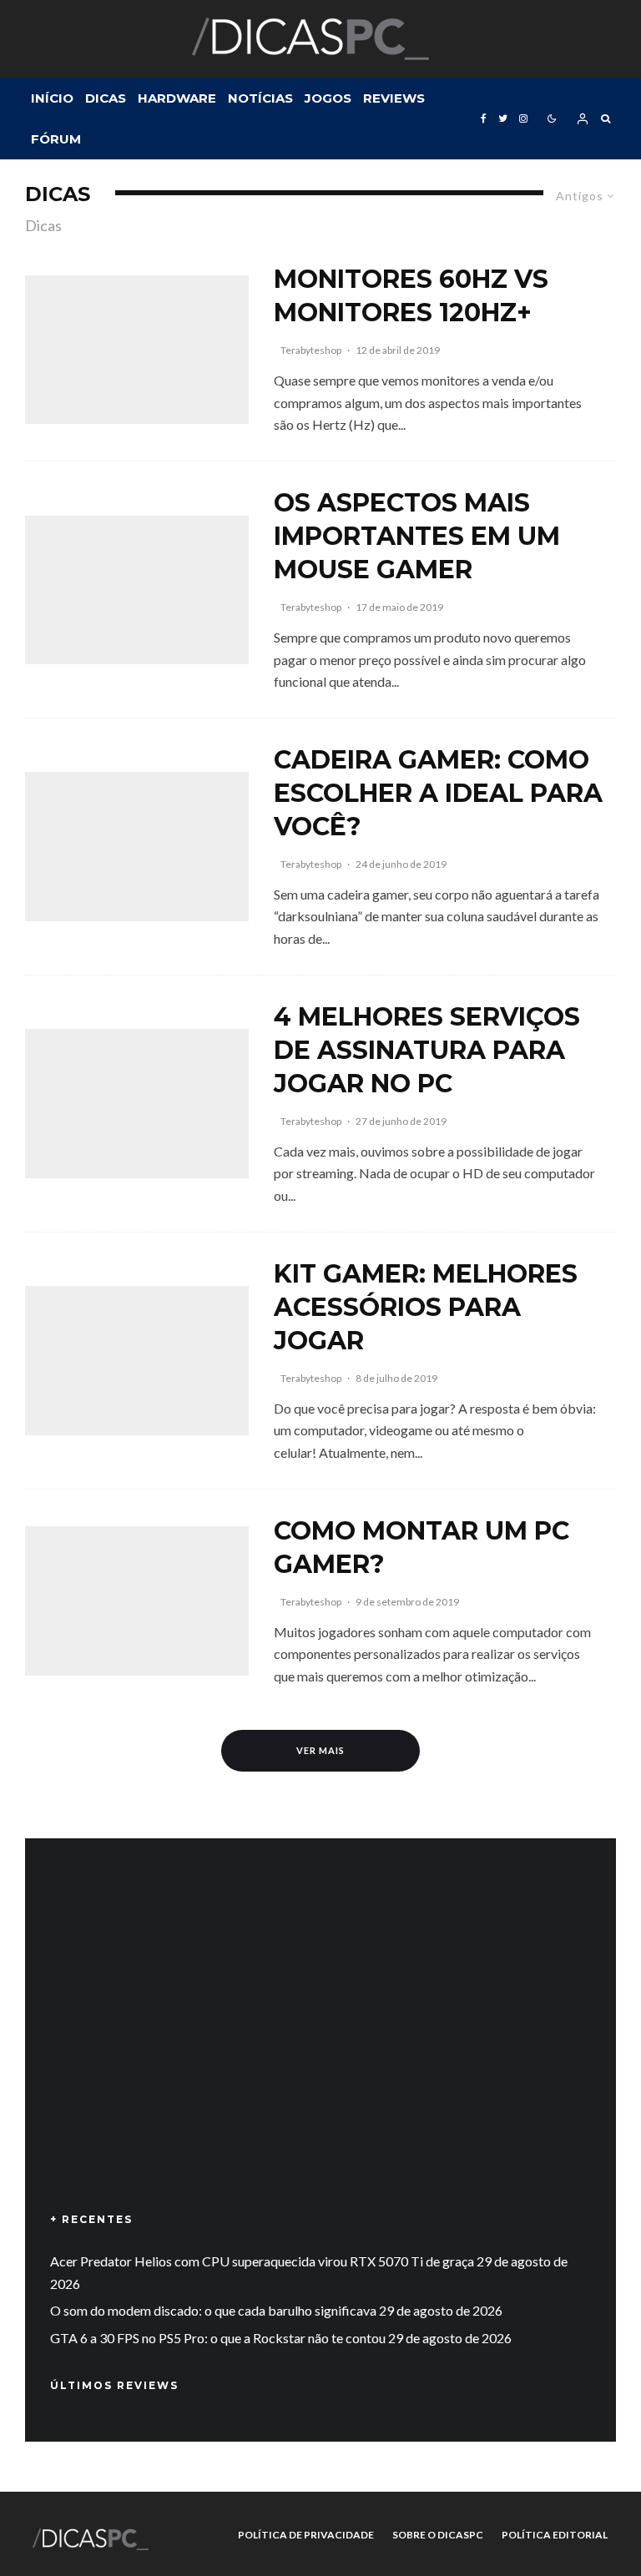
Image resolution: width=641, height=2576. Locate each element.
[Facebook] (484, 118)
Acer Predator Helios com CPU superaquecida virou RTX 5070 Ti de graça (262, 2261)
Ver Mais (320, 1750)
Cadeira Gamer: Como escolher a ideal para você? (438, 793)
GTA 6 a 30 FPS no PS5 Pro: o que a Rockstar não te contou (218, 2338)
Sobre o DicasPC (438, 2535)
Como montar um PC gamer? (421, 1548)
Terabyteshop (311, 350)
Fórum (56, 139)
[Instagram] (523, 118)
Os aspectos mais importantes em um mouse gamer (417, 536)
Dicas (106, 98)
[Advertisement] (320, 2049)
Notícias (260, 98)
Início (52, 98)
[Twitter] (503, 118)
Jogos (328, 98)
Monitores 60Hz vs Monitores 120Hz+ (411, 296)
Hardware (177, 98)
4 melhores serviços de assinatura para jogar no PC (427, 1050)
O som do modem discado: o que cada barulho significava (213, 2310)
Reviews (394, 98)
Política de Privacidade (306, 2535)
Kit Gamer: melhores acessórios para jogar (426, 1307)
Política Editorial (555, 2535)
